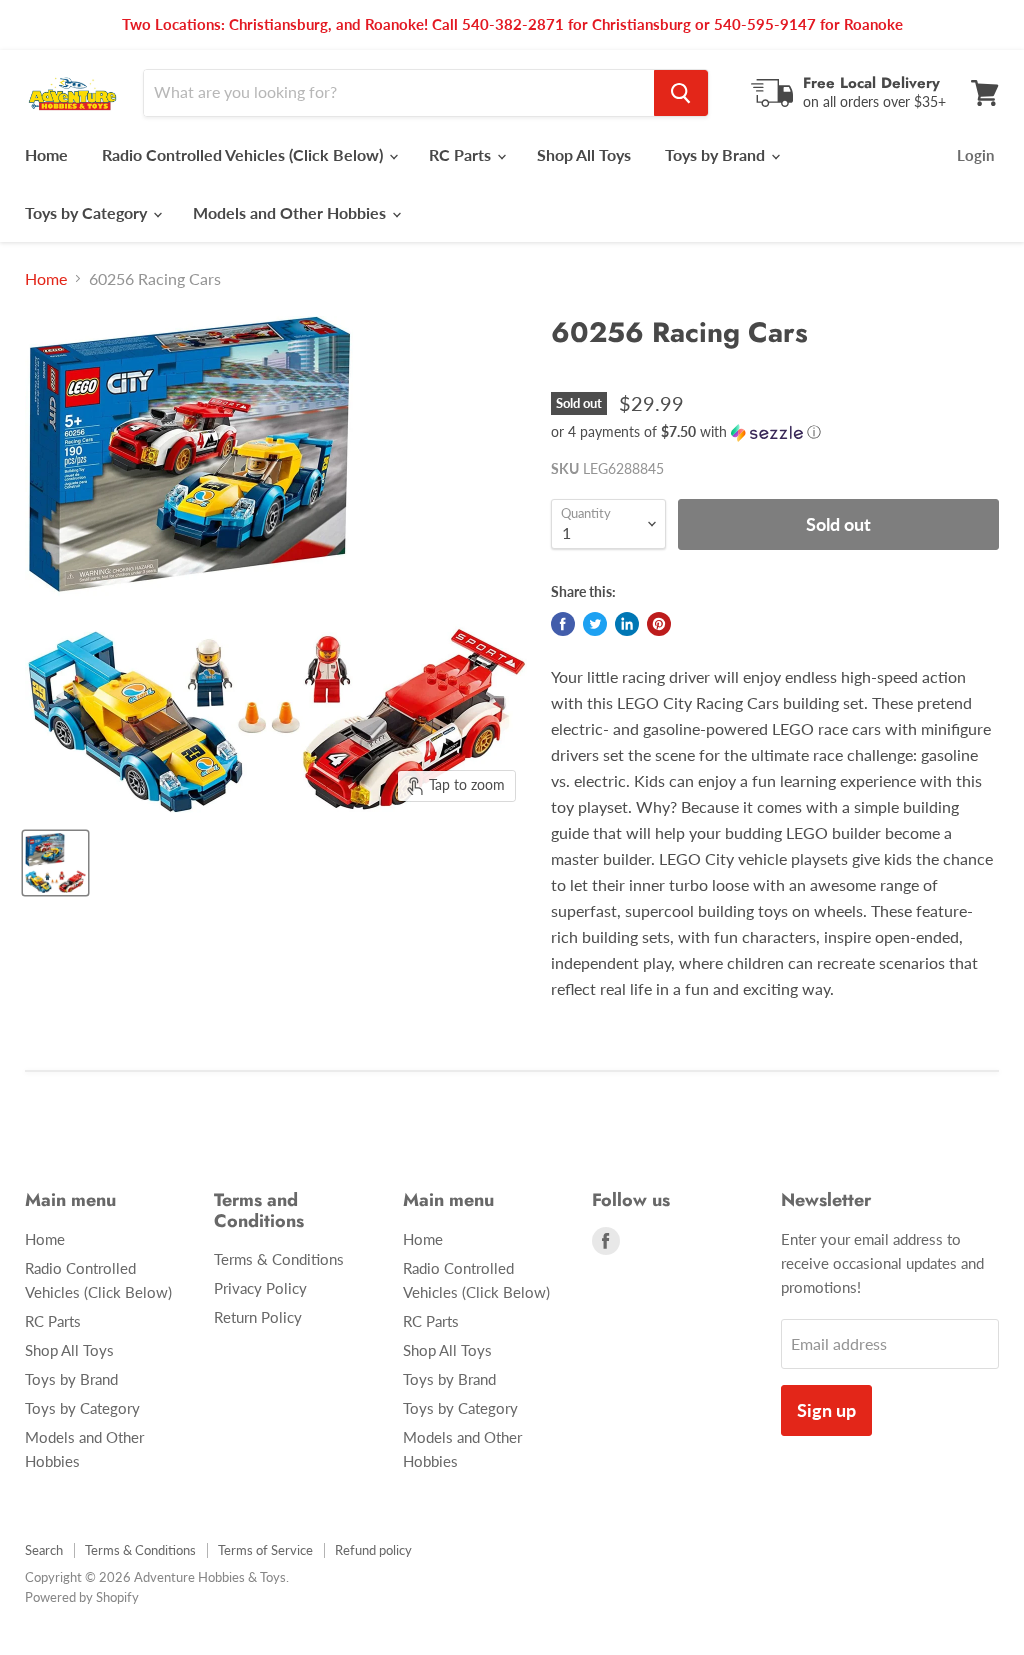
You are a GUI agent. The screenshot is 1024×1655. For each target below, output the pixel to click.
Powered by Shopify (82, 1597)
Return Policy (258, 1317)
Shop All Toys (584, 154)
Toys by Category (88, 212)
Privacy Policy (260, 1288)
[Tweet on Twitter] (595, 624)
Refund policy (373, 1550)
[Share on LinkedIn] (627, 624)
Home (46, 154)
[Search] (681, 93)
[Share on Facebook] (563, 624)
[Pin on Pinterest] (659, 624)
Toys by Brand (717, 154)
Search (44, 1550)
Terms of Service (265, 1550)
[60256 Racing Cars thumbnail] (55, 863)
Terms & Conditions (279, 1259)
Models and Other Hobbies (291, 212)
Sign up (826, 1410)
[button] (775, 432)
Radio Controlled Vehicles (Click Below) (244, 154)
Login (975, 155)
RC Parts (462, 154)
